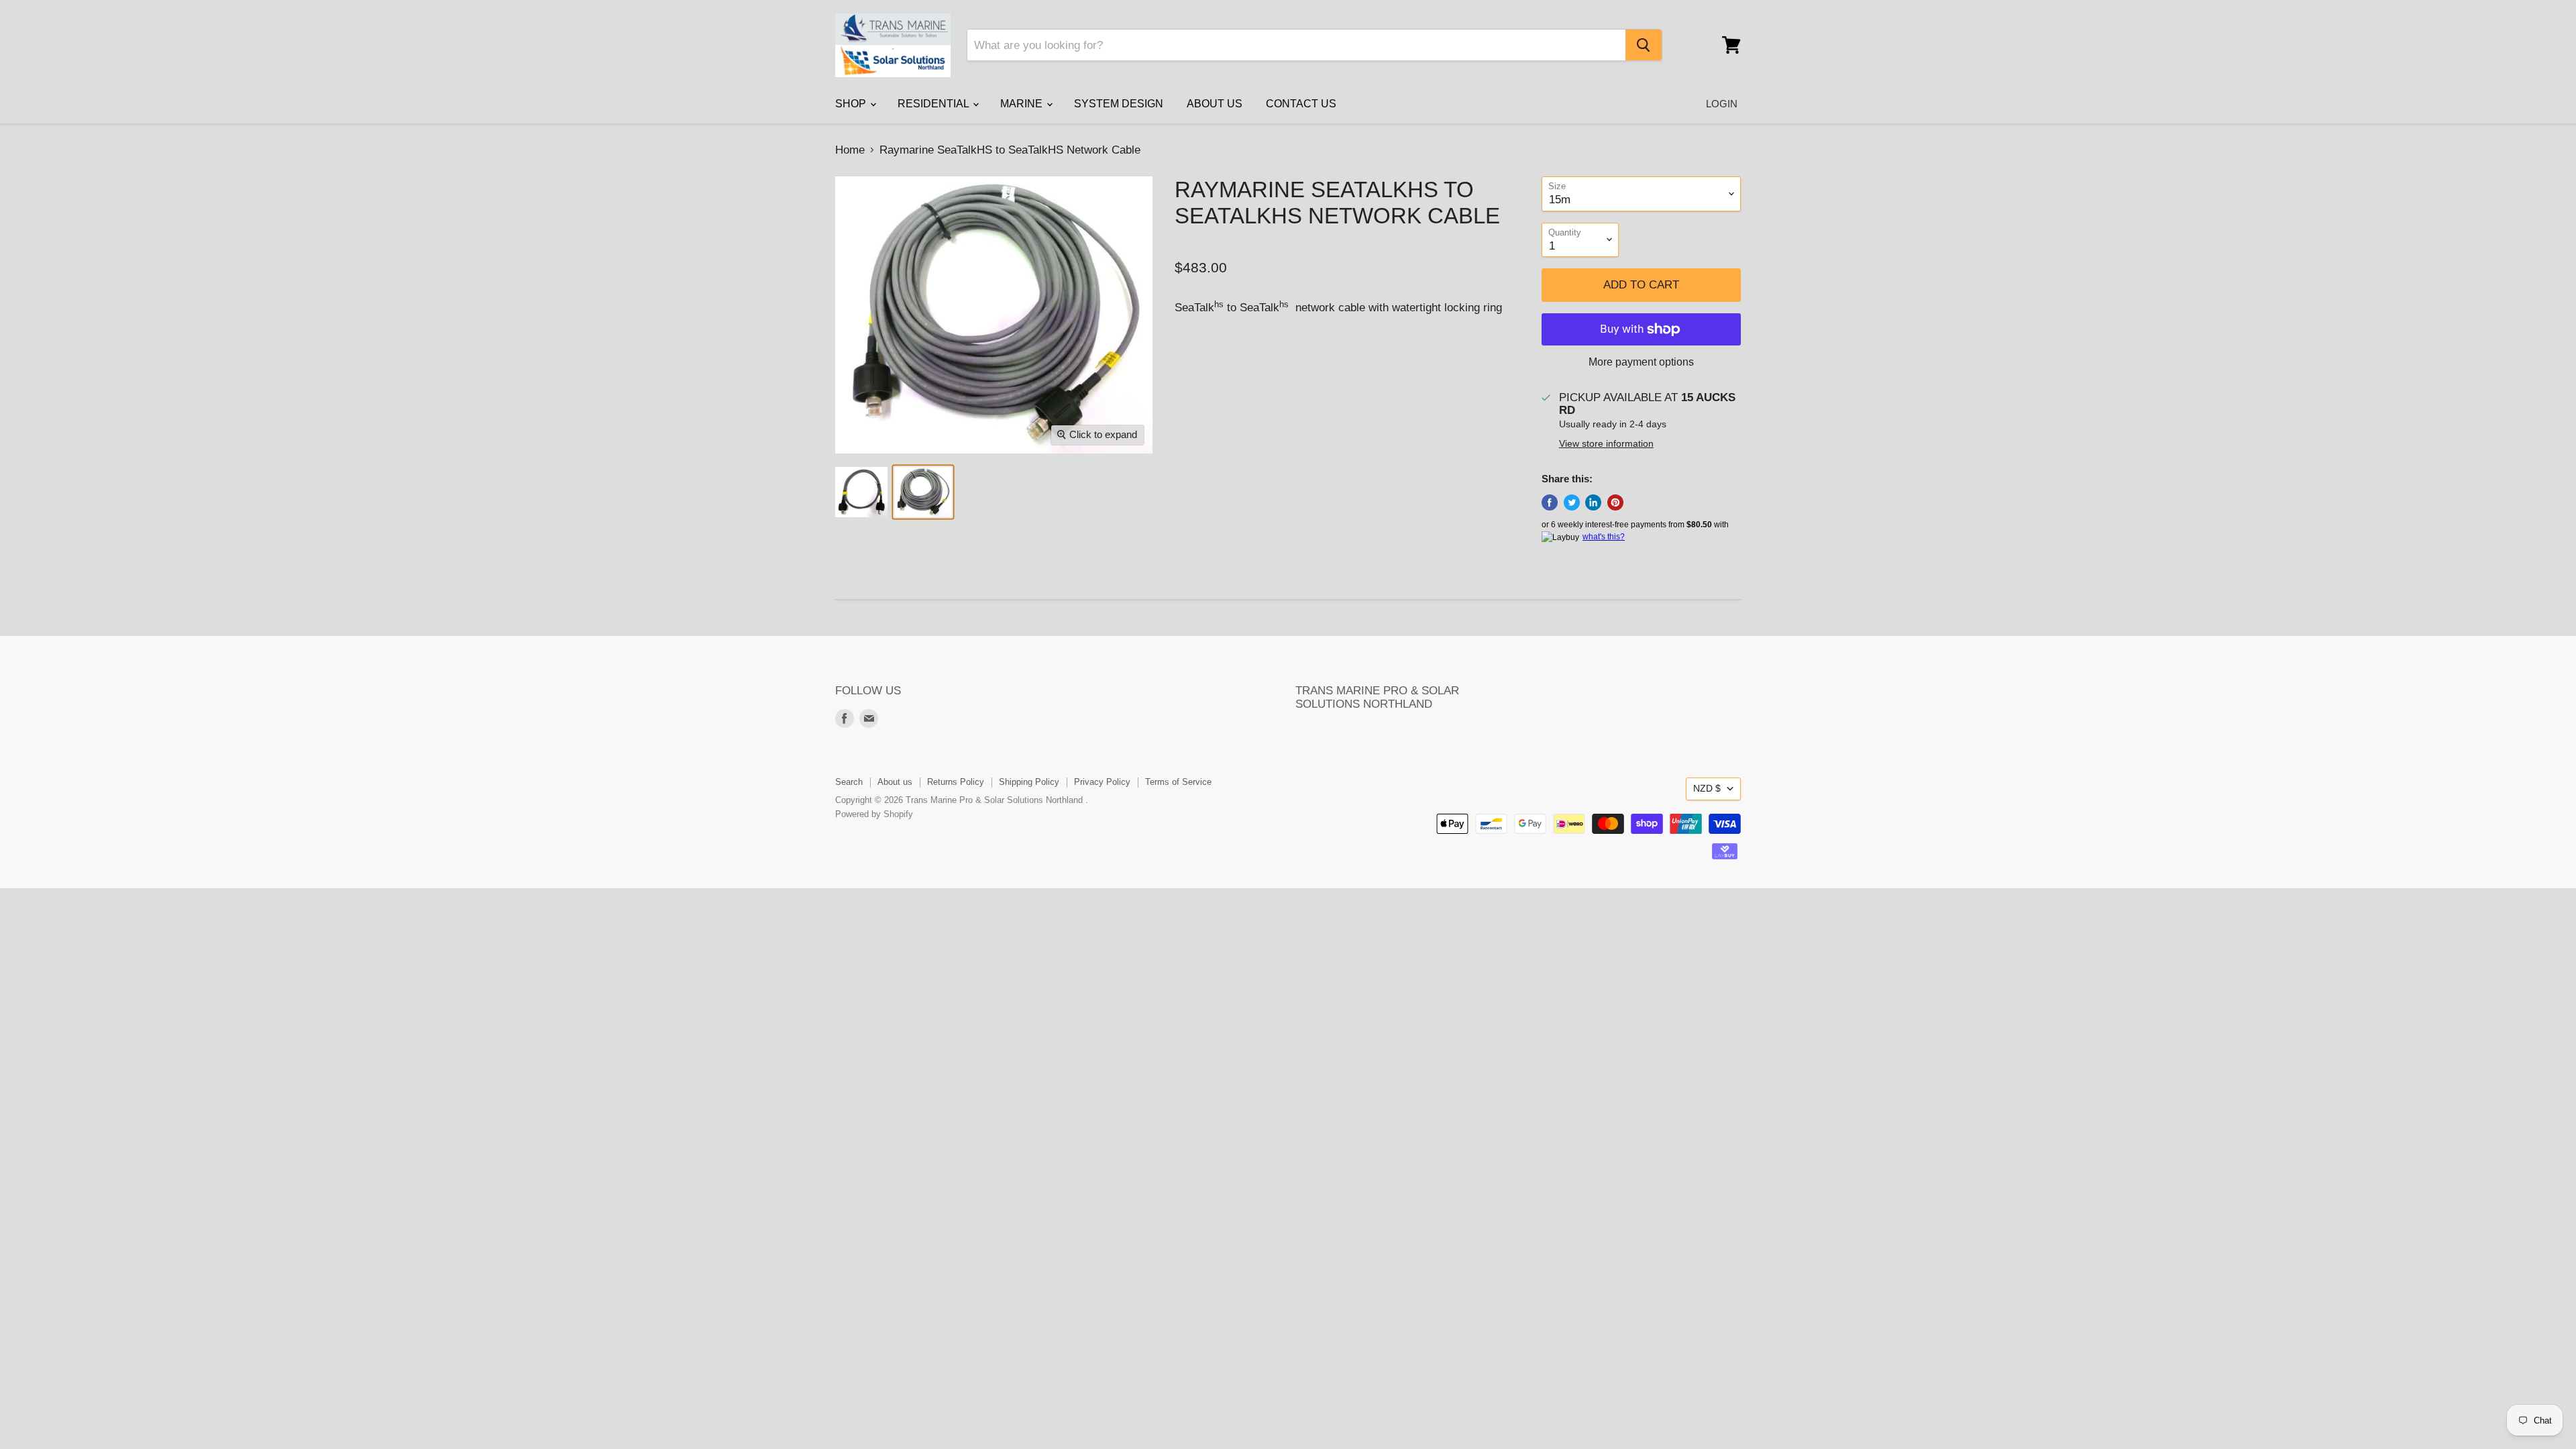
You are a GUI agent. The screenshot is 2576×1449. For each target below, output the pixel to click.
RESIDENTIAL (934, 104)
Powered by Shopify (874, 814)
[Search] (1644, 45)
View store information (1606, 444)
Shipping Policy (1029, 782)
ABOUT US (1215, 104)
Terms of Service (1178, 782)
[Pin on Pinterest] (1615, 502)
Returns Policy (956, 782)
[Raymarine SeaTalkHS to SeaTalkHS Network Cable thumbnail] (861, 492)
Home (850, 150)
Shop (852, 104)
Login (1722, 104)
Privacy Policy (1102, 782)
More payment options (1641, 362)
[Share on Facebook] (1550, 502)
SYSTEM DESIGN (1119, 104)
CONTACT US (1301, 104)
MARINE (1023, 104)
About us (895, 782)
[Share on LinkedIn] (1593, 502)
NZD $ (1707, 788)
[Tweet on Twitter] (1572, 502)
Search (849, 782)
